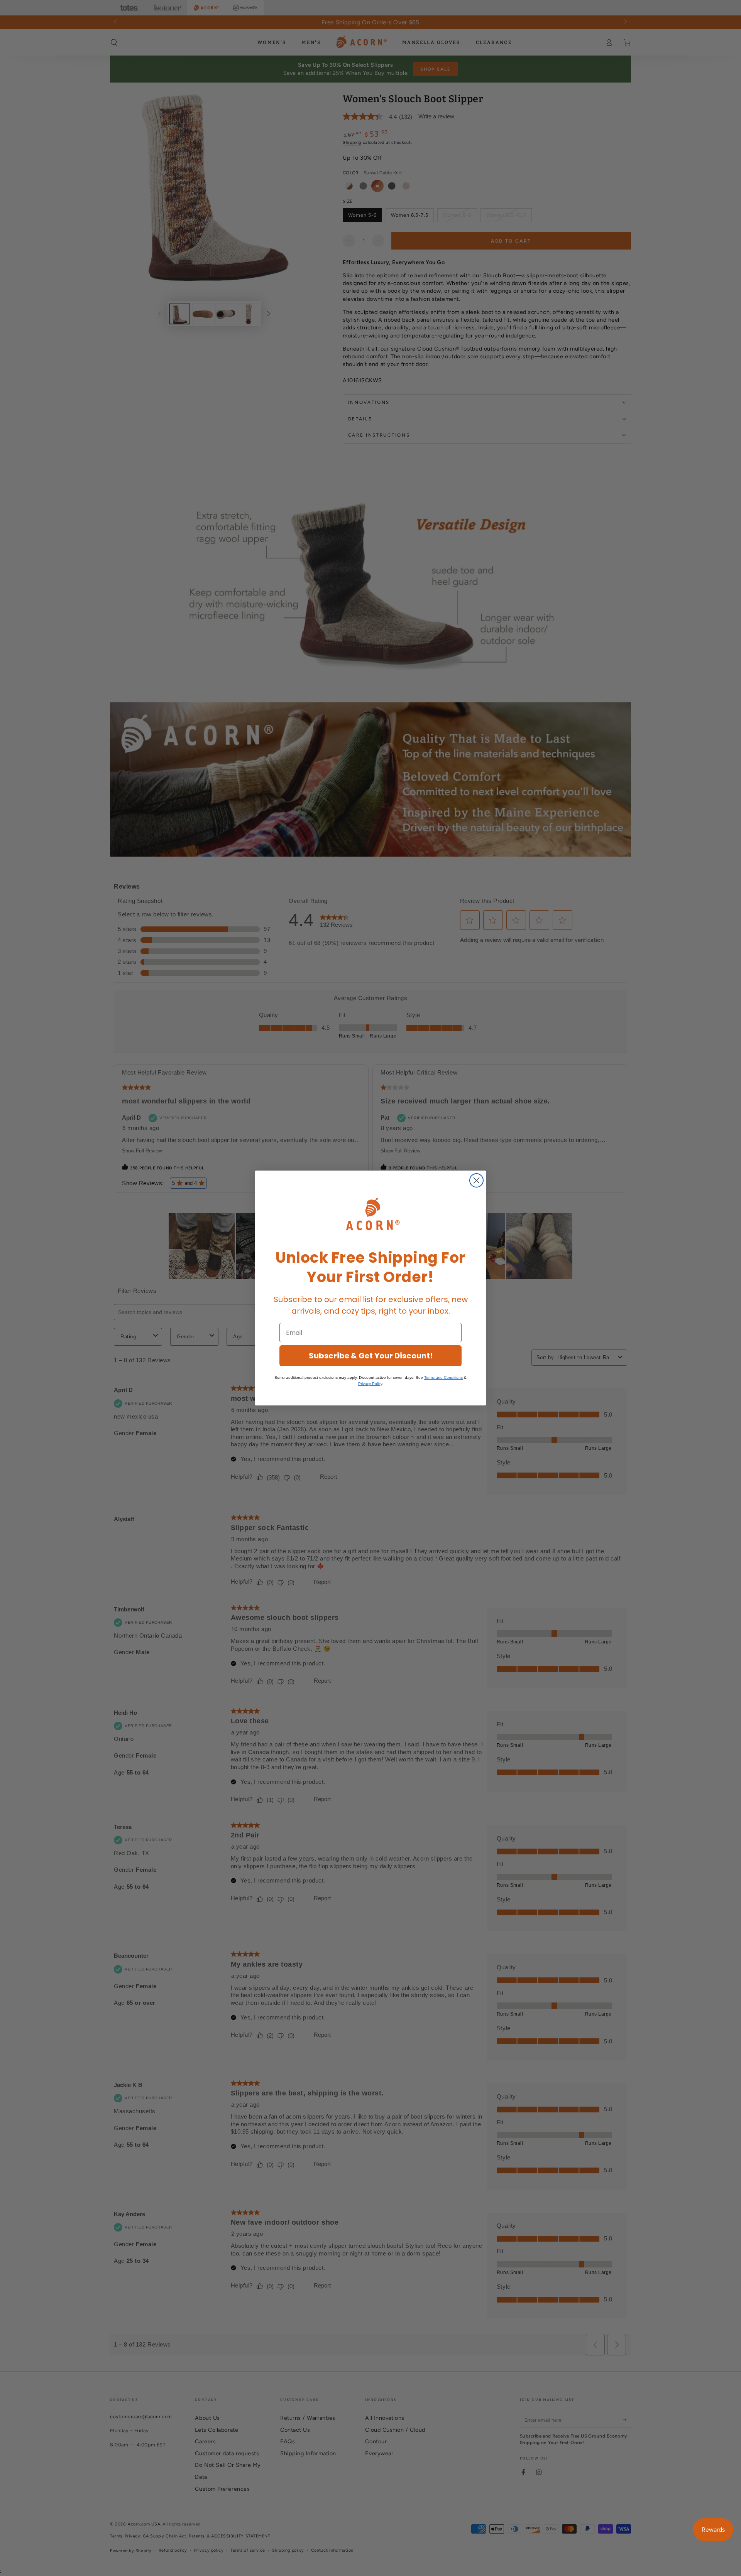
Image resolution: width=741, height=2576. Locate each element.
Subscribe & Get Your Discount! (371, 1356)
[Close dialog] (476, 1180)
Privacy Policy (370, 1384)
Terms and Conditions (443, 1377)
